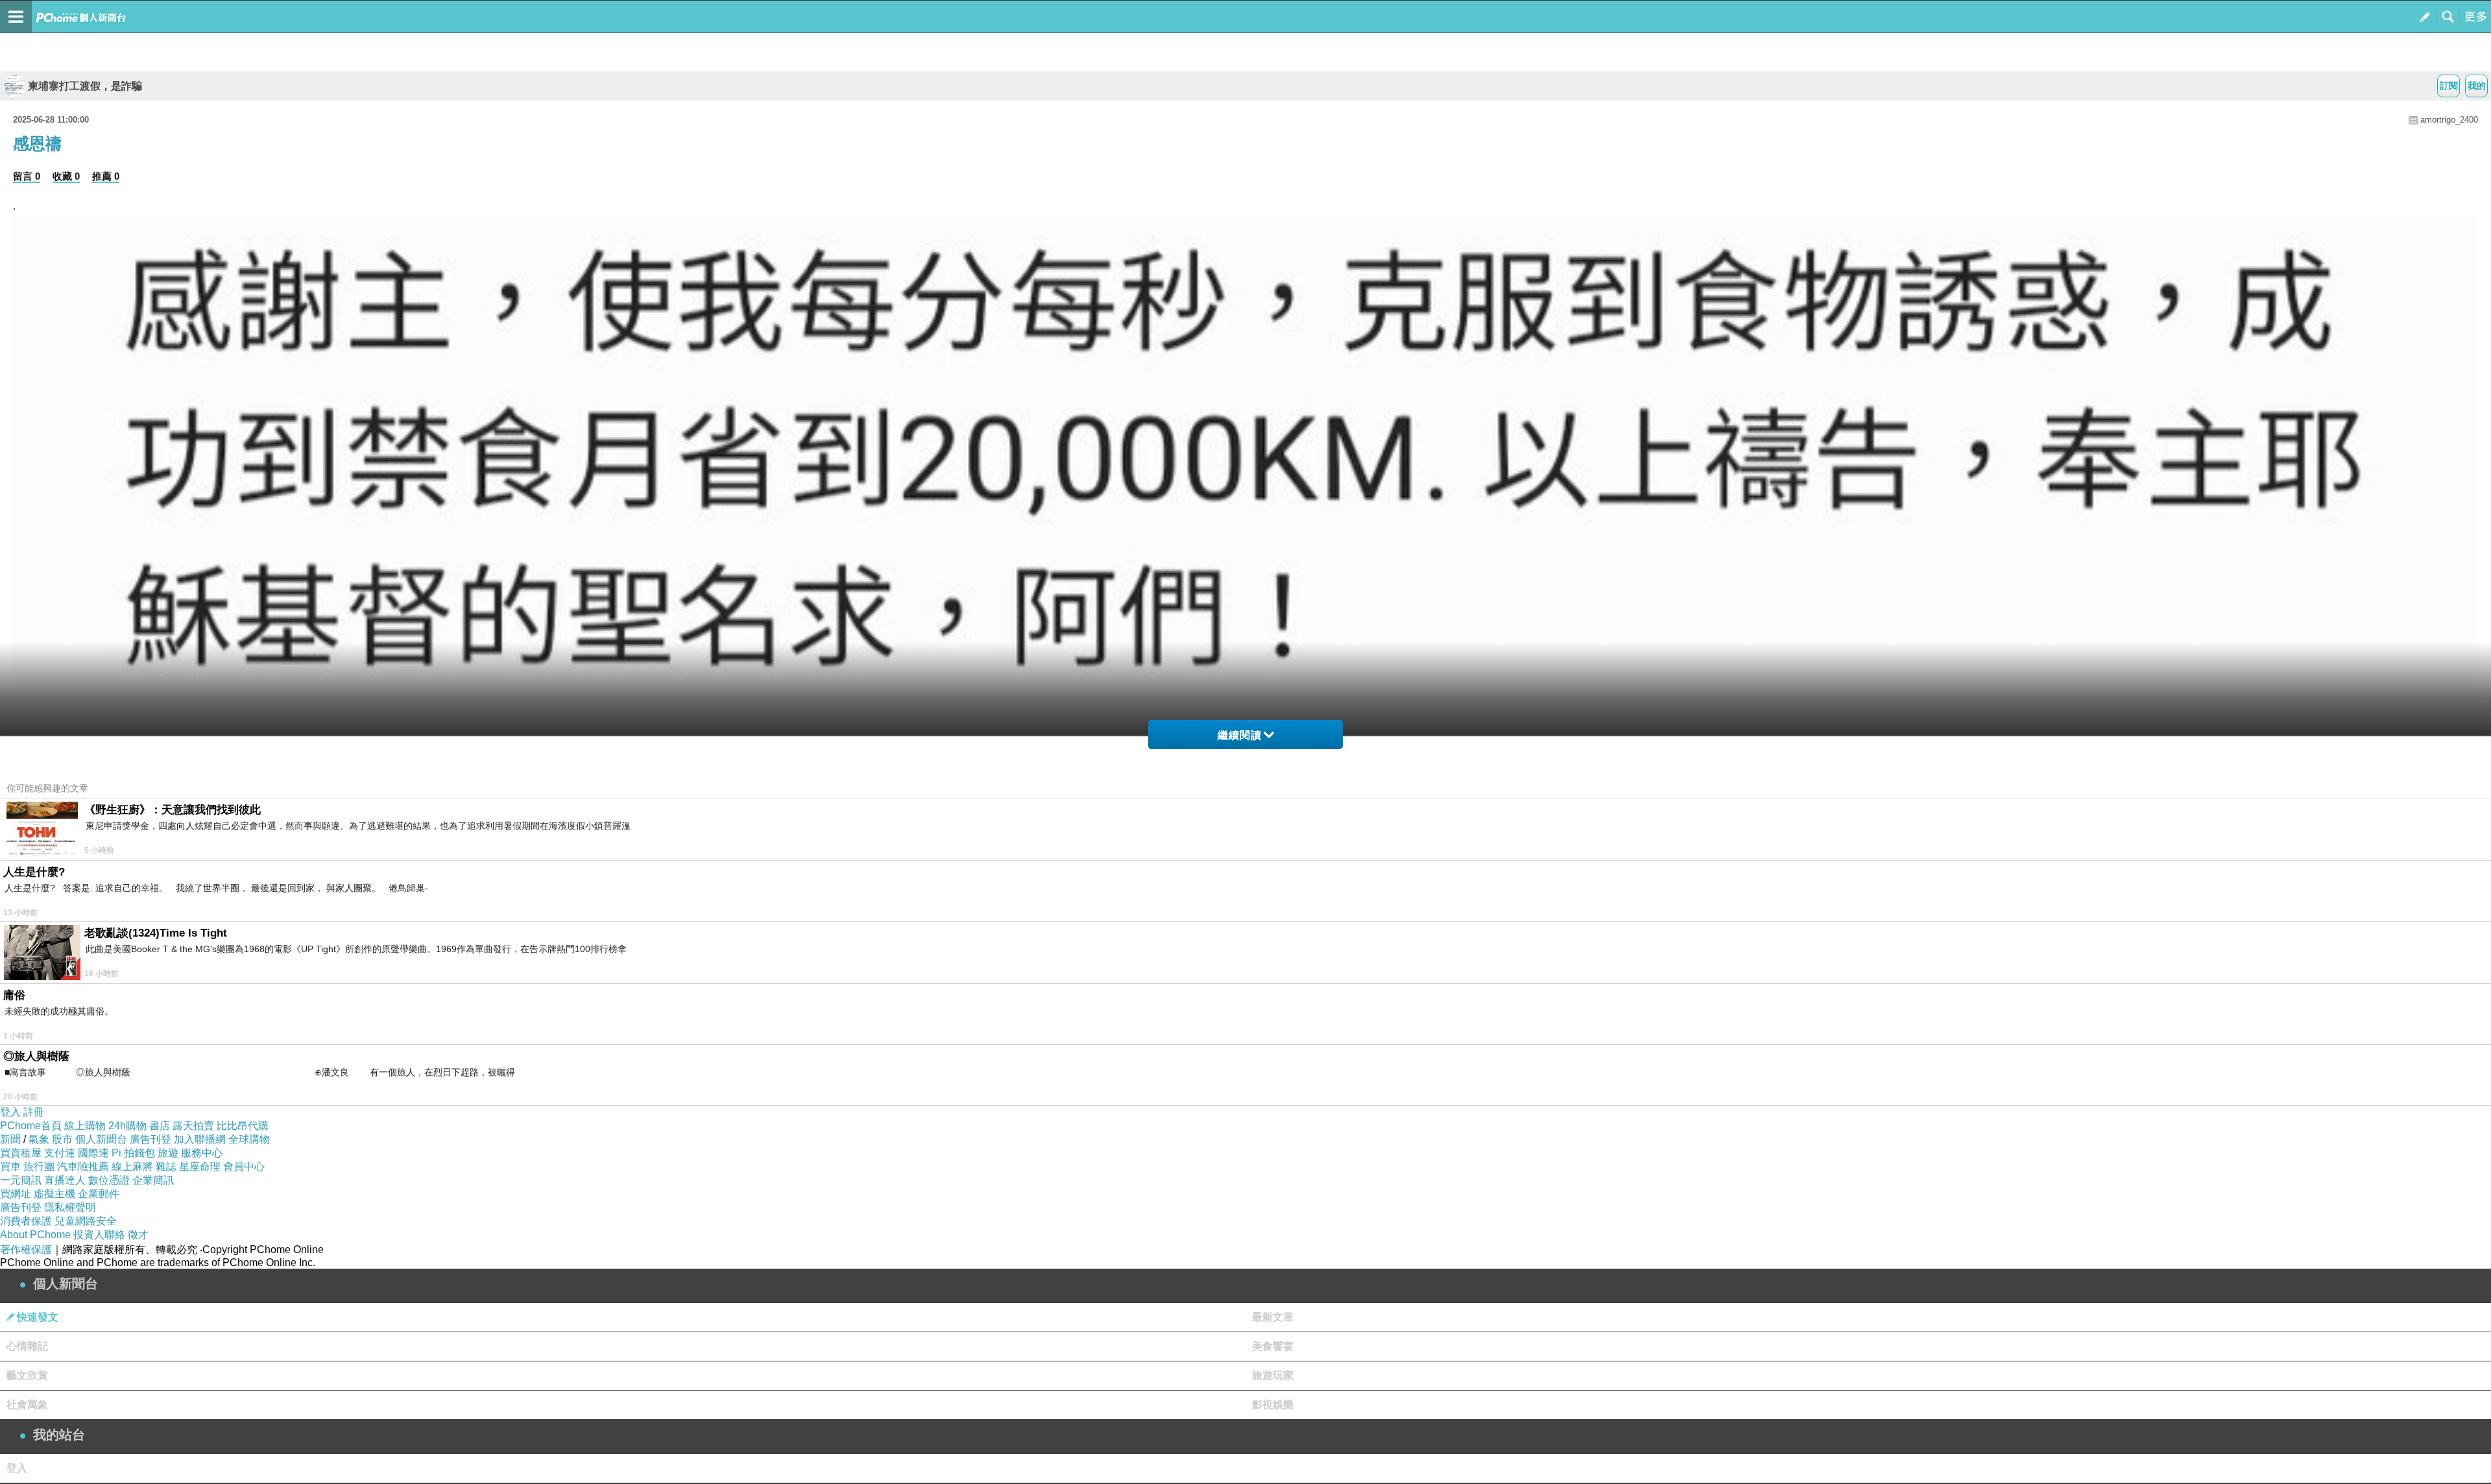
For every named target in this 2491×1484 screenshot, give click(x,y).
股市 (62, 1139)
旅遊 (168, 1153)
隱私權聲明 (70, 1207)
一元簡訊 (21, 1180)
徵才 (138, 1235)
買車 (10, 1167)
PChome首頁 (31, 1126)
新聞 (10, 1139)
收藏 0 (66, 176)
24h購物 (127, 1126)
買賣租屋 (21, 1153)
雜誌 (166, 1167)
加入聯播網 (200, 1139)
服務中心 (202, 1153)
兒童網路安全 (86, 1221)
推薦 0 (106, 176)
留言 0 (27, 176)
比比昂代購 (243, 1126)
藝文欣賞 (27, 1375)
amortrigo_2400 (2449, 120)
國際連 (93, 1153)
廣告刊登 (150, 1139)
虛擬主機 (54, 1194)
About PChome (35, 1235)
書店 (160, 1126)
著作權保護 (26, 1250)
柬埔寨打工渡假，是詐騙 (85, 86)
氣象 (39, 1139)
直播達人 (65, 1180)
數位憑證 (109, 1180)
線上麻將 (132, 1167)
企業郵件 (99, 1194)
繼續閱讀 (1240, 735)
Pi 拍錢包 (133, 1153)
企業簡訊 (153, 1180)
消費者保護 (26, 1221)
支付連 (60, 1153)
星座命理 (200, 1167)
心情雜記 (27, 1346)
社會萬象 (27, 1405)
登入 (10, 1112)
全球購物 (249, 1139)
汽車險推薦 (83, 1167)
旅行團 (39, 1167)
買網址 (16, 1194)
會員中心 (244, 1167)
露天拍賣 (193, 1126)
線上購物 (85, 1126)
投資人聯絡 (99, 1235)
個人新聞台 (101, 1139)
